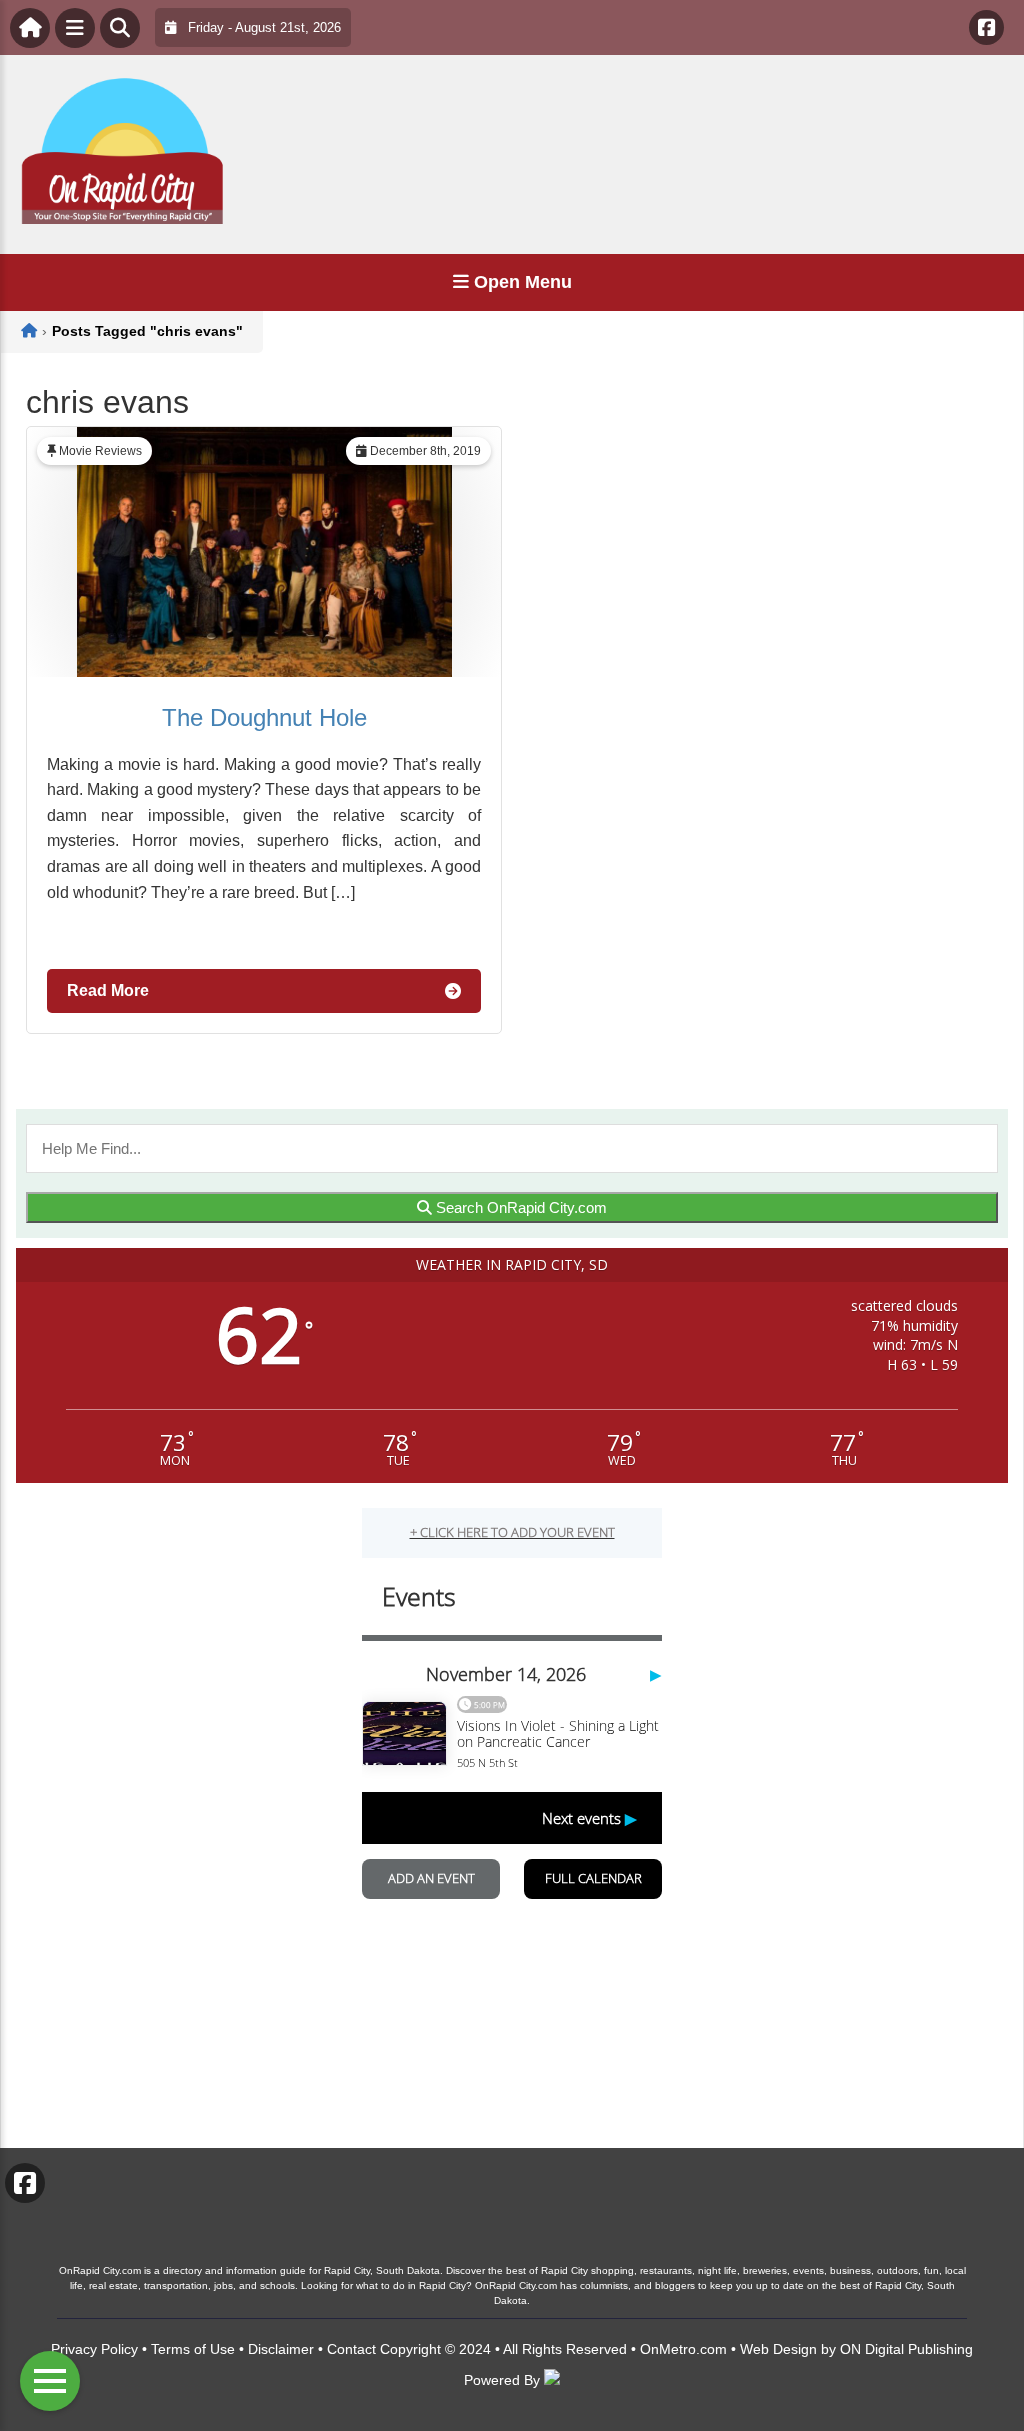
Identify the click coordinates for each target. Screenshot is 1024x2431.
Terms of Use (193, 2349)
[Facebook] (986, 27)
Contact (351, 2349)
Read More (108, 990)
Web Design (778, 2349)
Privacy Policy (94, 2349)
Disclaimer (281, 2349)
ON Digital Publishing (906, 2349)
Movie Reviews (100, 451)
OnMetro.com (683, 2349)
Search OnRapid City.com (519, 1207)
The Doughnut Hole (264, 717)
